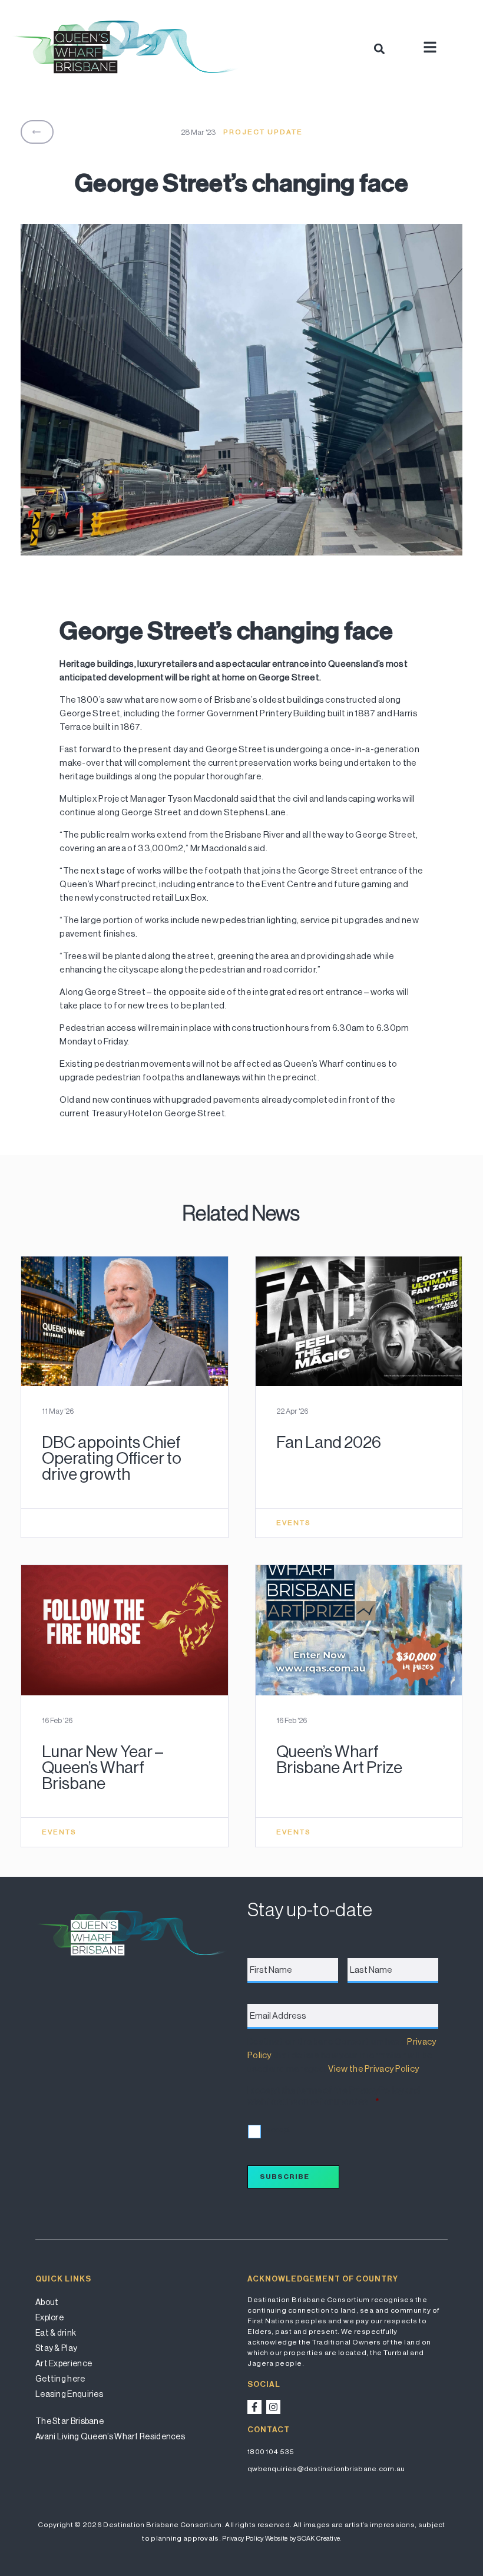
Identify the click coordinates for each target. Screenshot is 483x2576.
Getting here (60, 2379)
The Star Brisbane (70, 2421)
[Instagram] (273, 2407)
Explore (49, 2317)
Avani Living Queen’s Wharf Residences (110, 2436)
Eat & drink (56, 2333)
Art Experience (64, 2363)
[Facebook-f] (254, 2407)
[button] (379, 49)
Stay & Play (56, 2348)
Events (294, 1523)
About (47, 2302)
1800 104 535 (271, 2452)
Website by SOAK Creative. (303, 2539)
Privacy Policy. (243, 2539)
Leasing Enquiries (69, 2394)
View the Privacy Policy (373, 2069)
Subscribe (284, 2177)
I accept (277, 2130)
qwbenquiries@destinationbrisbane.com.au (326, 2469)
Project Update (263, 132)
